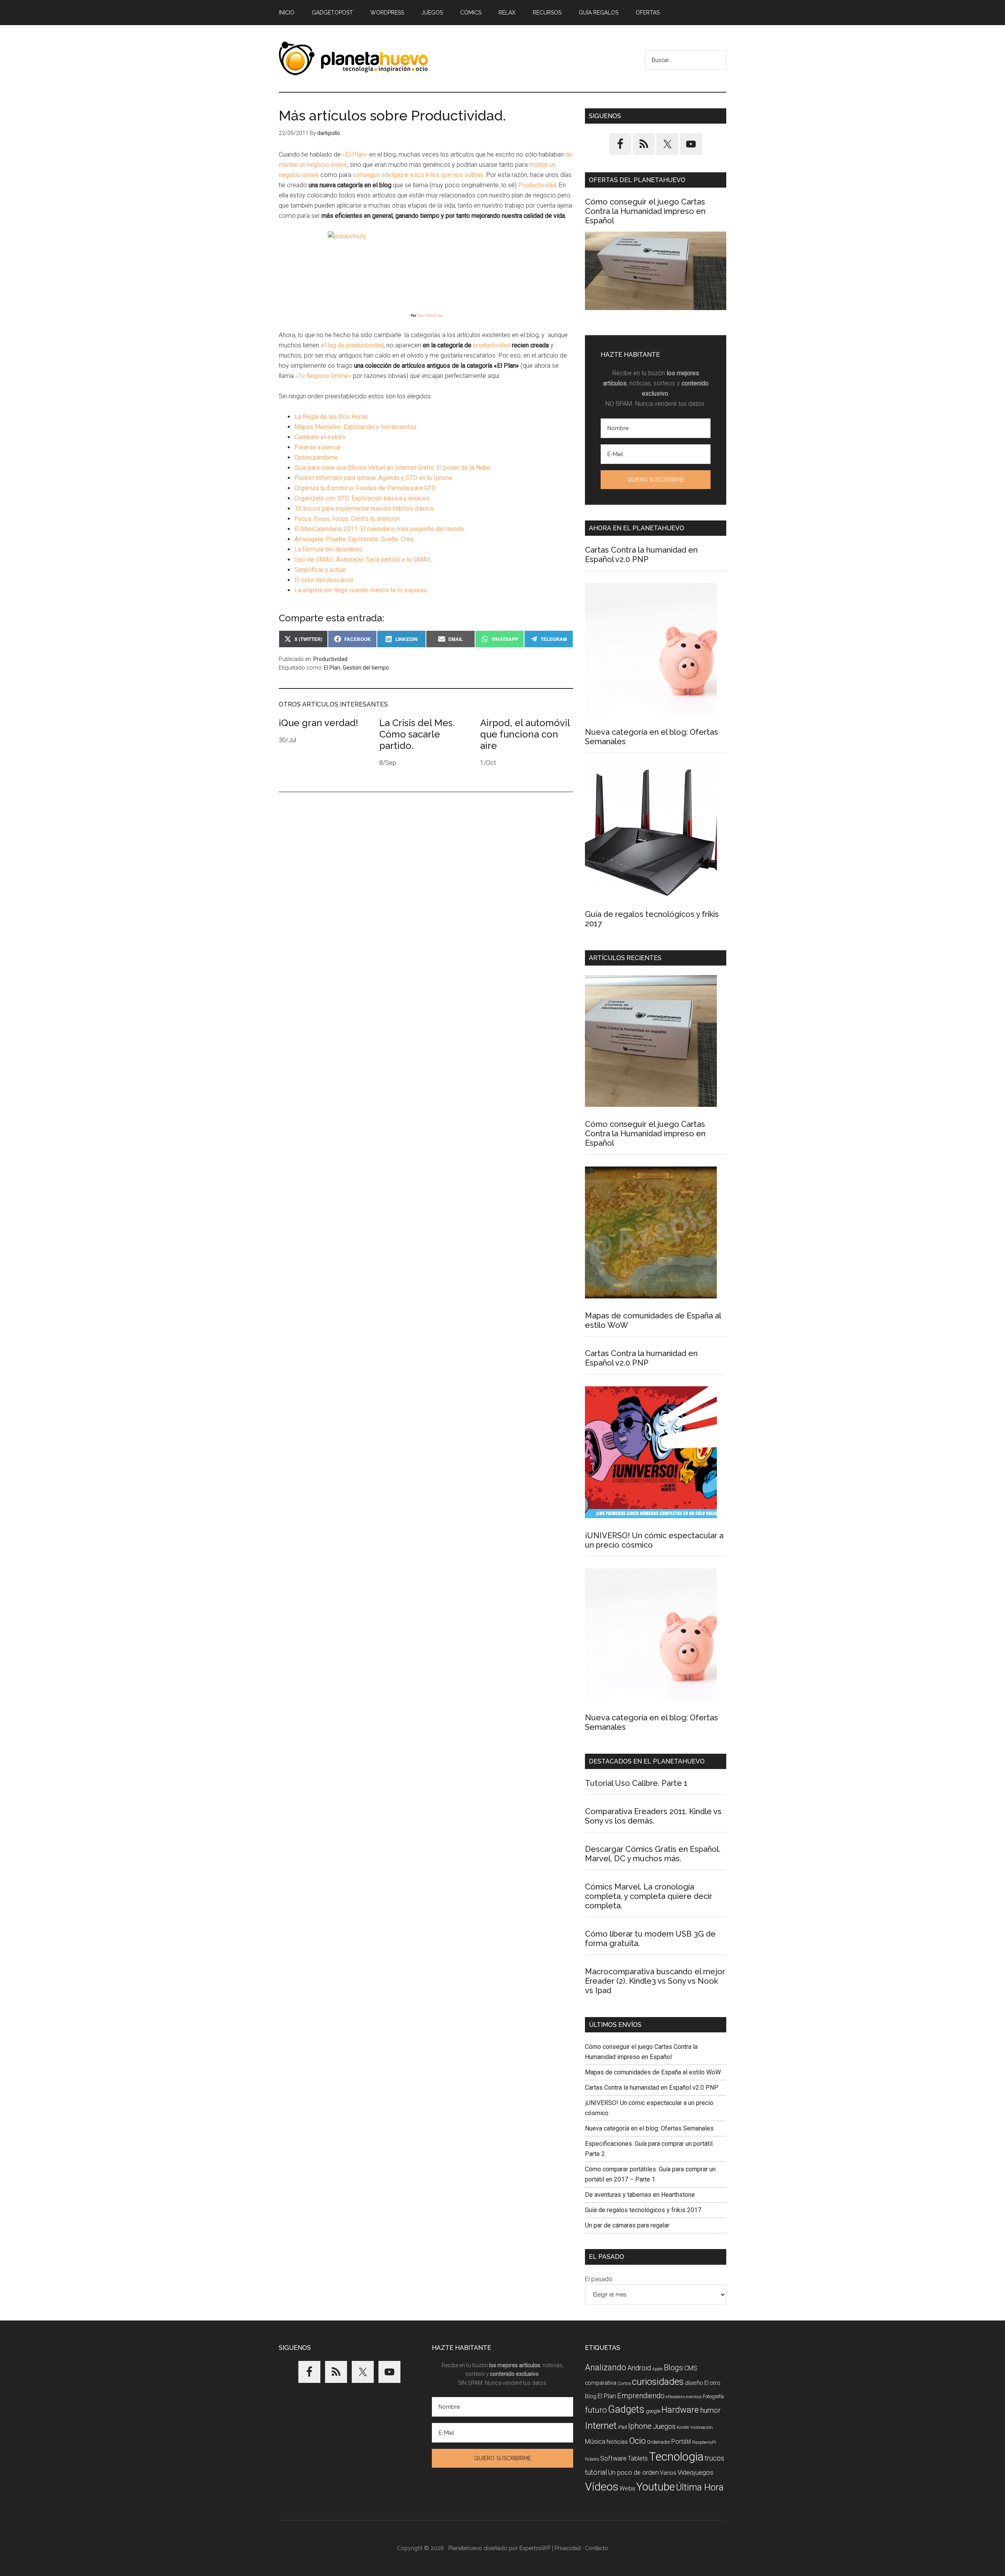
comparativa (601, 2383)
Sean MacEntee (430, 316)
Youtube (656, 2487)
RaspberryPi (704, 2442)
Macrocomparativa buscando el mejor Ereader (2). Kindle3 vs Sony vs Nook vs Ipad (655, 1981)
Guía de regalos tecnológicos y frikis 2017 (643, 2210)
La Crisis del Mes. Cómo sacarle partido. (417, 734)
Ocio (637, 2441)
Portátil (681, 2442)
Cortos (624, 2383)
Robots (592, 2459)
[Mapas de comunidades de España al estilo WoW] (651, 1234)
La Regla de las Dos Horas (331, 417)
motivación (702, 2427)
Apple (657, 2369)
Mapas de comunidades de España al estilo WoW (653, 2072)
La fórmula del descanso (328, 549)
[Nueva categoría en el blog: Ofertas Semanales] (651, 650)
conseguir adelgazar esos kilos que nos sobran (418, 175)
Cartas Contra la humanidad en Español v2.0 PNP (641, 555)
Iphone (640, 2426)
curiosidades (658, 2382)
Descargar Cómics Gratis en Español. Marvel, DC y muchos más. (653, 1854)
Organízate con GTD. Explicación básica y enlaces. (363, 498)
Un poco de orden (633, 2472)
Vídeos (602, 2487)
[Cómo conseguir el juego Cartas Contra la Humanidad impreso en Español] (656, 271)
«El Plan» (354, 154)
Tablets (638, 2458)
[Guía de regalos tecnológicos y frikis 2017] (651, 832)
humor (710, 2410)
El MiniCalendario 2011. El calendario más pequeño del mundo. (380, 529)
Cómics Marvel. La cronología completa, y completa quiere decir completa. (649, 1896)
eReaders (675, 2397)
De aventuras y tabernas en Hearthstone (640, 2195)
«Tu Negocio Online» (323, 376)
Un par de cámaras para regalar (627, 2225)
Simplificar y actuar (320, 570)
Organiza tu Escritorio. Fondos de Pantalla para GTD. (365, 488)
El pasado (599, 2279)
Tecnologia (676, 2457)
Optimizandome (316, 457)
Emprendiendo (641, 2396)
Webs (627, 2488)
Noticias (617, 2442)
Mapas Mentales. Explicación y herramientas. (356, 427)
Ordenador (659, 2442)
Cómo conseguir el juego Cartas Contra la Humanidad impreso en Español (645, 211)
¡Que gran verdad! (318, 723)
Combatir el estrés (320, 437)
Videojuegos (695, 2472)
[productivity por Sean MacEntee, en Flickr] (426, 265)
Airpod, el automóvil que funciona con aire (525, 734)
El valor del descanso (324, 580)
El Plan (332, 668)
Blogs (673, 2368)
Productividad (330, 659)
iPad (622, 2427)
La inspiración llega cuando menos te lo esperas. (361, 590)
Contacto (597, 2548)
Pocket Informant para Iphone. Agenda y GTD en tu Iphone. (374, 478)
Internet (601, 2425)
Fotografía (713, 2396)
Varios (668, 2473)
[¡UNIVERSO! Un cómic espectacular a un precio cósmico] (651, 1454)
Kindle (683, 2427)
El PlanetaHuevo (353, 58)
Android (639, 2368)
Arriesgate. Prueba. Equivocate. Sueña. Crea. (354, 539)
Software (613, 2458)
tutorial (596, 2472)
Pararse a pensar (318, 447)
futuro (596, 2410)
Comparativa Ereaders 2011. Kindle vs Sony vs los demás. (653, 1816)
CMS (691, 2368)
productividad (491, 345)
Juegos (664, 2426)
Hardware (680, 2410)
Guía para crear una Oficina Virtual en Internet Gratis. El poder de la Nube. (393, 468)
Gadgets (626, 2409)
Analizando (606, 2367)
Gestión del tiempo (366, 668)
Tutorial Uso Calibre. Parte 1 (636, 1783)
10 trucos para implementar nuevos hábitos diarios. (365, 508)
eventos (694, 2397)
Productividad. (537, 185)
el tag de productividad (352, 345)
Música (595, 2442)
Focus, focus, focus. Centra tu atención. (348, 519)
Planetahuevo (465, 2548)
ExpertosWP (535, 2548)
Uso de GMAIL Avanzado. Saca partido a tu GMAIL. (364, 560)
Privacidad (568, 2548)
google (653, 2411)
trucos (714, 2458)
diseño (694, 2383)
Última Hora (700, 2487)
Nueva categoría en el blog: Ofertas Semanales (649, 2128)
